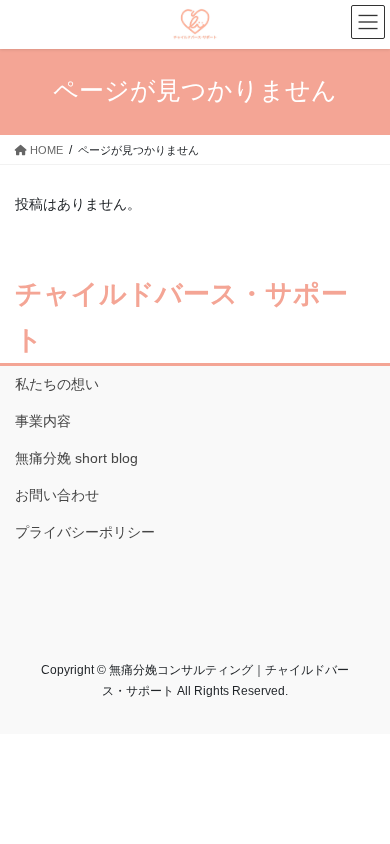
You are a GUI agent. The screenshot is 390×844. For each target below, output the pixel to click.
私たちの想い (57, 384)
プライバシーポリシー (85, 532)
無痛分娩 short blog (76, 458)
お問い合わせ (57, 495)
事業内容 (43, 421)
